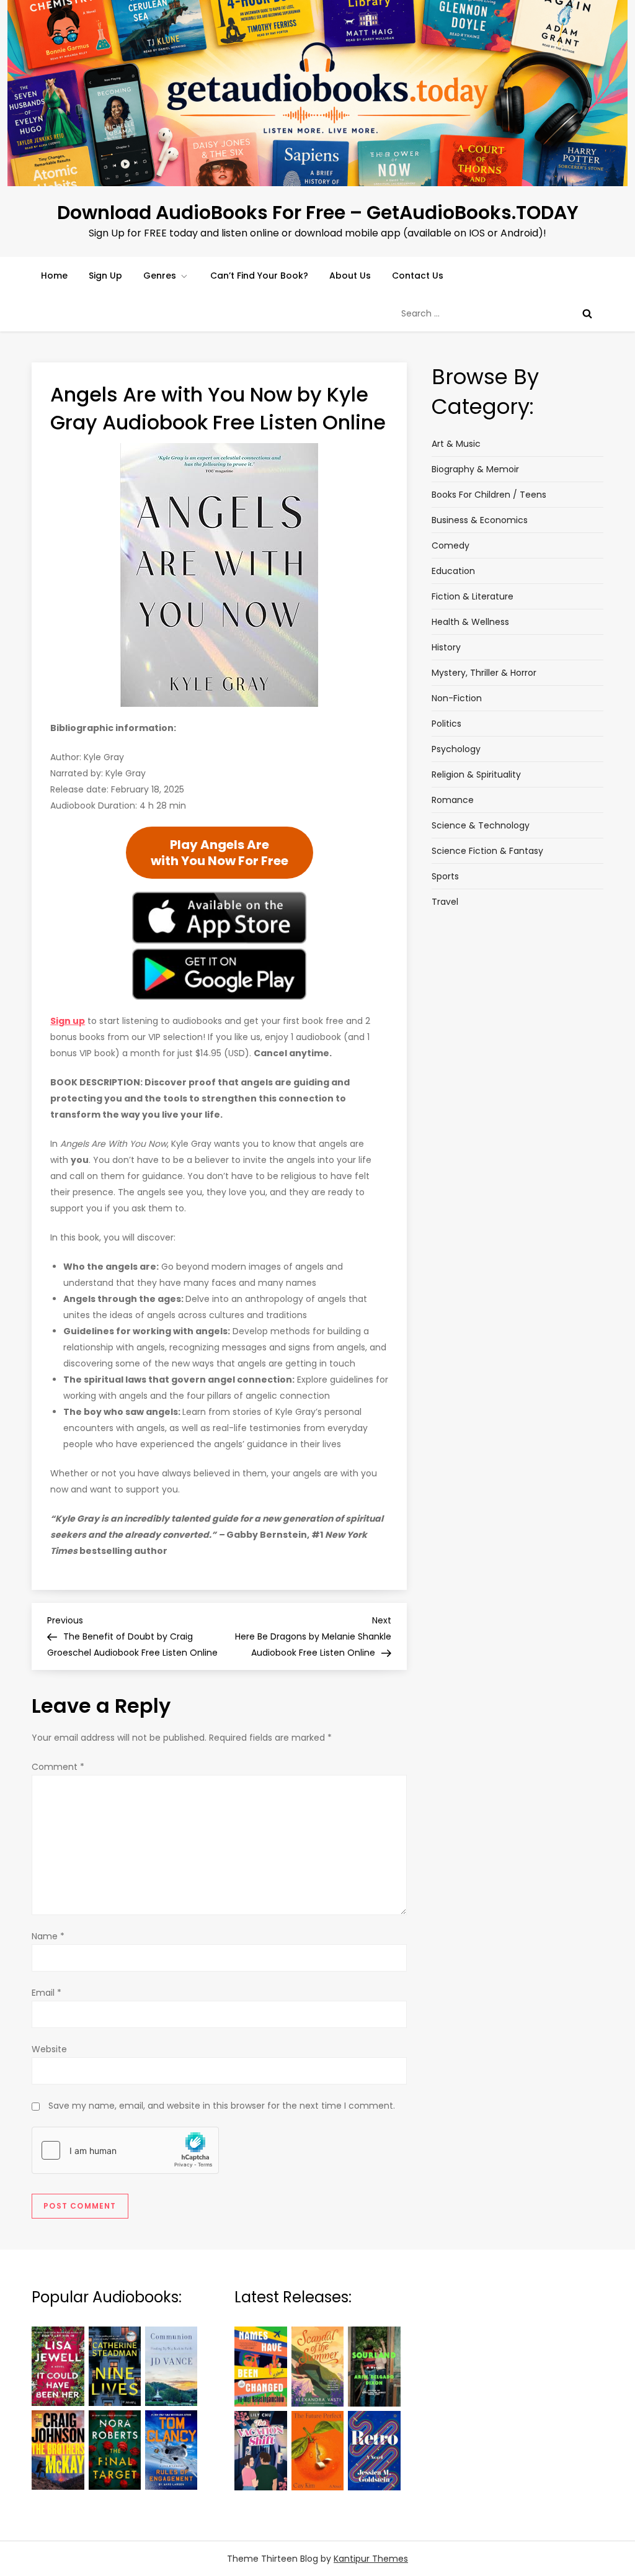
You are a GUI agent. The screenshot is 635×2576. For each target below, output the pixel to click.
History (446, 647)
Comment (58, 1767)
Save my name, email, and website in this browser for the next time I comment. (222, 2106)
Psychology (456, 749)
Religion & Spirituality (476, 774)
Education (453, 571)
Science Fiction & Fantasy (487, 851)
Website (49, 2049)
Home (54, 276)
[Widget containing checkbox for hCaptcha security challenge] (125, 2150)
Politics (446, 724)
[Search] (587, 313)
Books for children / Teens (489, 495)
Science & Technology (481, 825)
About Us (350, 276)
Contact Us (418, 276)
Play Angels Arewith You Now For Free (220, 853)
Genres (160, 276)
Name (48, 1936)
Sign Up (105, 276)
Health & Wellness (470, 622)
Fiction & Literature (473, 596)
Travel (445, 902)
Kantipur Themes (371, 2559)
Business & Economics (480, 520)
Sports (445, 876)
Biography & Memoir (475, 469)
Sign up (68, 1021)
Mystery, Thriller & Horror (484, 673)
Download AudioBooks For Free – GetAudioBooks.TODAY (318, 213)
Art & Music (456, 444)
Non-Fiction (457, 698)
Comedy (451, 545)
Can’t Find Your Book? (259, 276)
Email (47, 1993)
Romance (453, 800)
